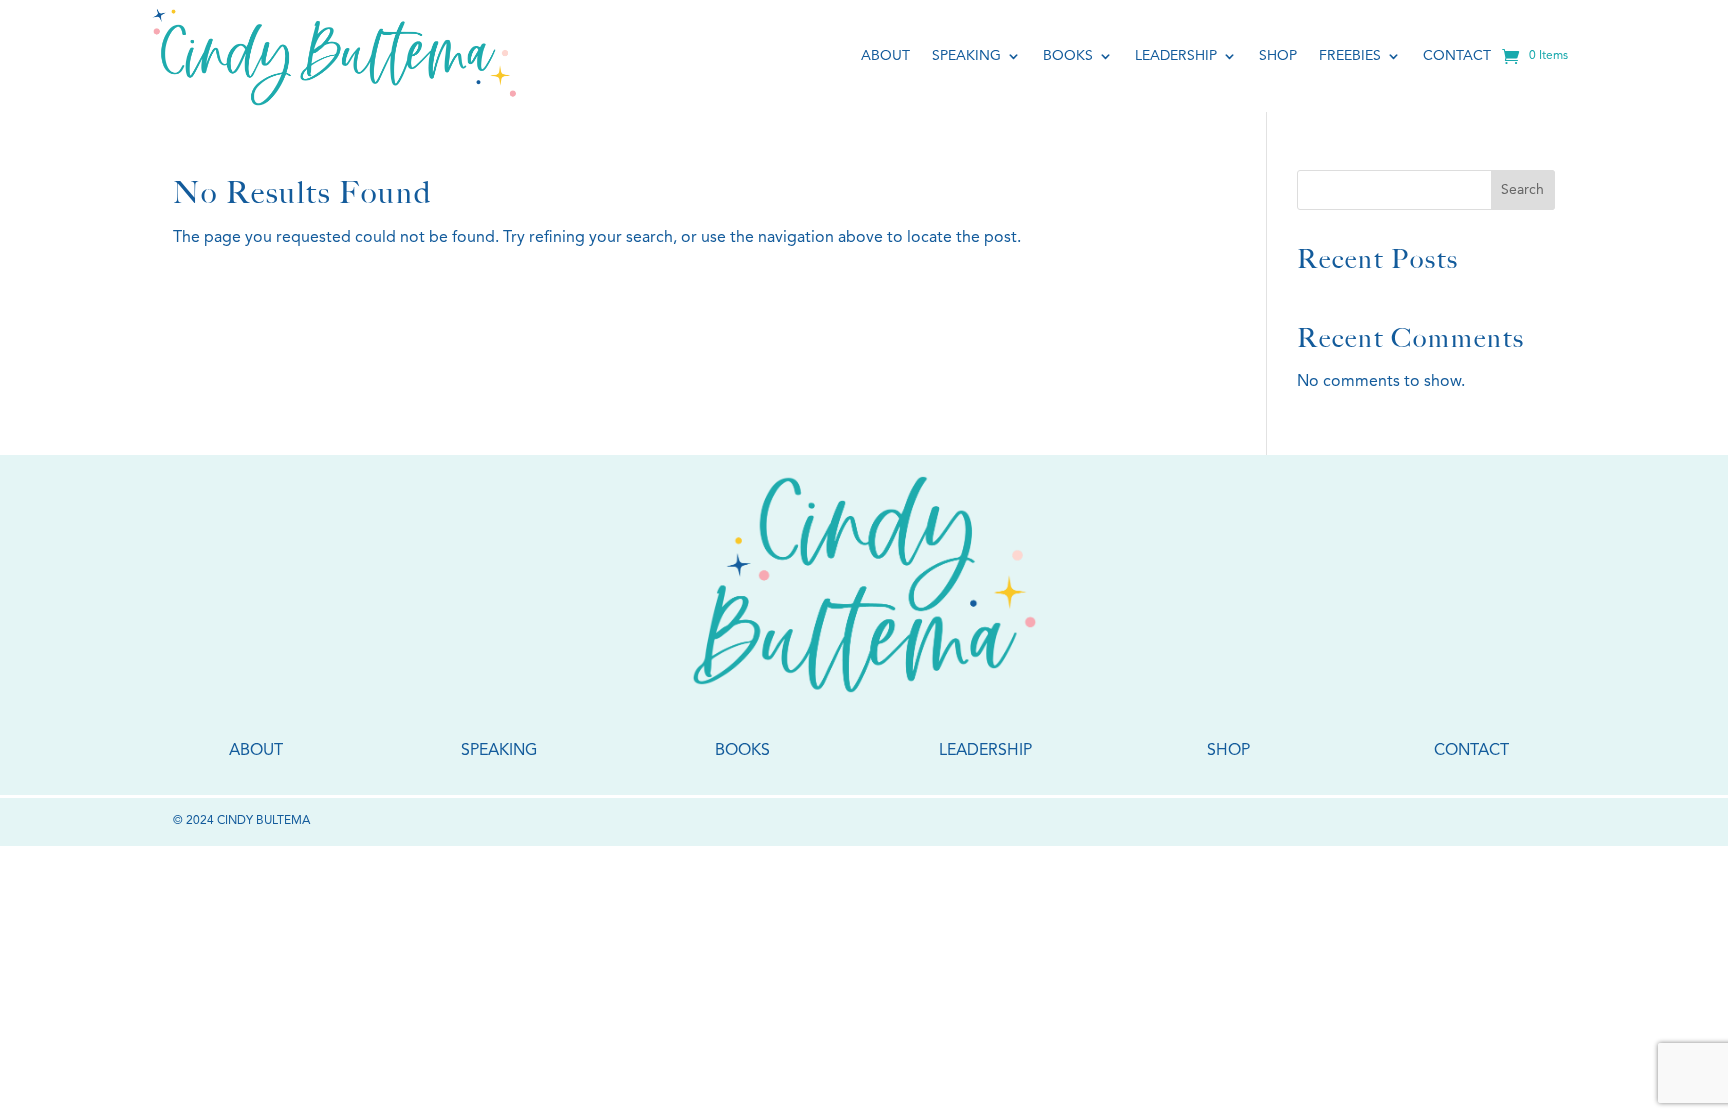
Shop (1278, 56)
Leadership (1176, 56)
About (885, 56)
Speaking (966, 56)
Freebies (1350, 56)
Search (1522, 190)
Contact (1457, 56)
